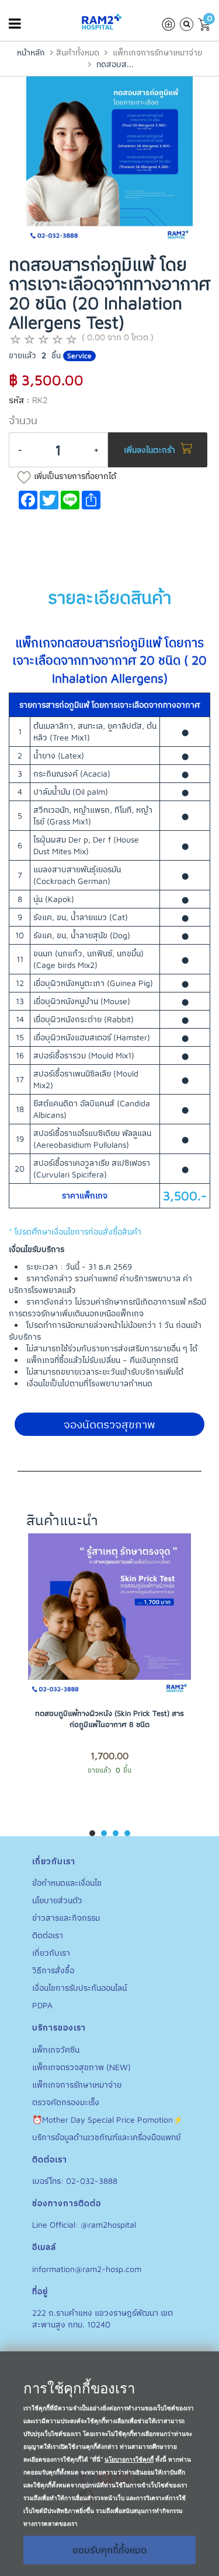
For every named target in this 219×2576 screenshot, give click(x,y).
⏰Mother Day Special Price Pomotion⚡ (107, 2119)
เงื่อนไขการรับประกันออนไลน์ (79, 1988)
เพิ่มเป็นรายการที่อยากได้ (75, 476)
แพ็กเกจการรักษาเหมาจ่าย (157, 52)
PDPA (42, 2005)
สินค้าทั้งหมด (78, 52)
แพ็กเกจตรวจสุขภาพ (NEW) (81, 2067)
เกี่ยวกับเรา (51, 1953)
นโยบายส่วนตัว (57, 1900)
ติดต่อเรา (48, 1935)
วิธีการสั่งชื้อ (53, 1970)
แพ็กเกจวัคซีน (56, 2049)
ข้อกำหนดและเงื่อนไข (67, 1883)
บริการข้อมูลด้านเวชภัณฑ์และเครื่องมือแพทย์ (106, 2137)
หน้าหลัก (31, 52)
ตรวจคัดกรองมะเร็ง (66, 2102)
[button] (92, 1833)
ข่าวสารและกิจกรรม (66, 1918)
